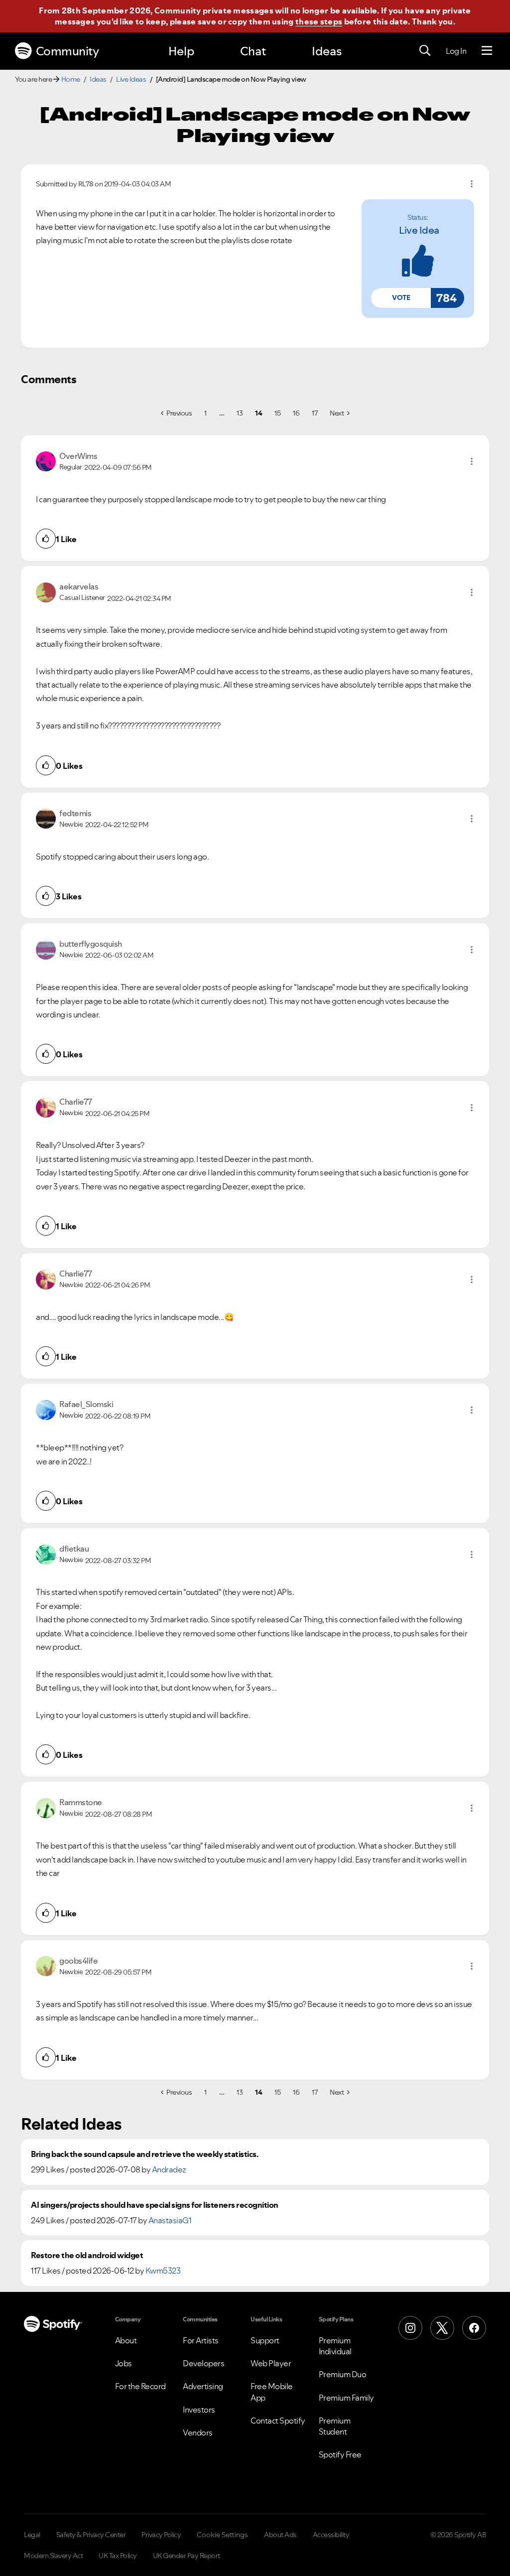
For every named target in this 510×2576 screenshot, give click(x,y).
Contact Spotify (278, 2421)
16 (296, 413)
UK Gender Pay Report (187, 2556)
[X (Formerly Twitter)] (442, 2328)
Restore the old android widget (87, 2255)
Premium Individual (335, 2346)
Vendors (198, 2433)
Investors (199, 2410)
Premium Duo (343, 2374)
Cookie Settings (222, 2535)
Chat (253, 51)
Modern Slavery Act (53, 2556)
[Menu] (487, 51)
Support (265, 2340)
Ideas (327, 51)
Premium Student (335, 2426)
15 (277, 413)
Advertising (203, 2386)
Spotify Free (340, 2454)
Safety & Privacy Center (91, 2535)
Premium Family (346, 2398)
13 (240, 413)
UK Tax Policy (118, 2556)
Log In (456, 51)
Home (71, 79)
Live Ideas (131, 79)
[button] (401, 298)
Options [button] (472, 184)
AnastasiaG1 (170, 2220)
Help (181, 51)
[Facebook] (474, 2328)
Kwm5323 (163, 2271)
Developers (203, 2363)
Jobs (124, 2363)
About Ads (280, 2535)
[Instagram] (410, 2328)
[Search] (425, 51)
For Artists (201, 2340)
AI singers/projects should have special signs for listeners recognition (155, 2205)
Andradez (169, 2169)
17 (315, 413)
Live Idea (419, 230)
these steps (319, 21)
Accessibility (331, 2535)
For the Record (140, 2386)
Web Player (271, 2363)
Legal (32, 2535)
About (126, 2340)
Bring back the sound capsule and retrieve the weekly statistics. (144, 2154)
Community (67, 51)
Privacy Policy (161, 2535)
